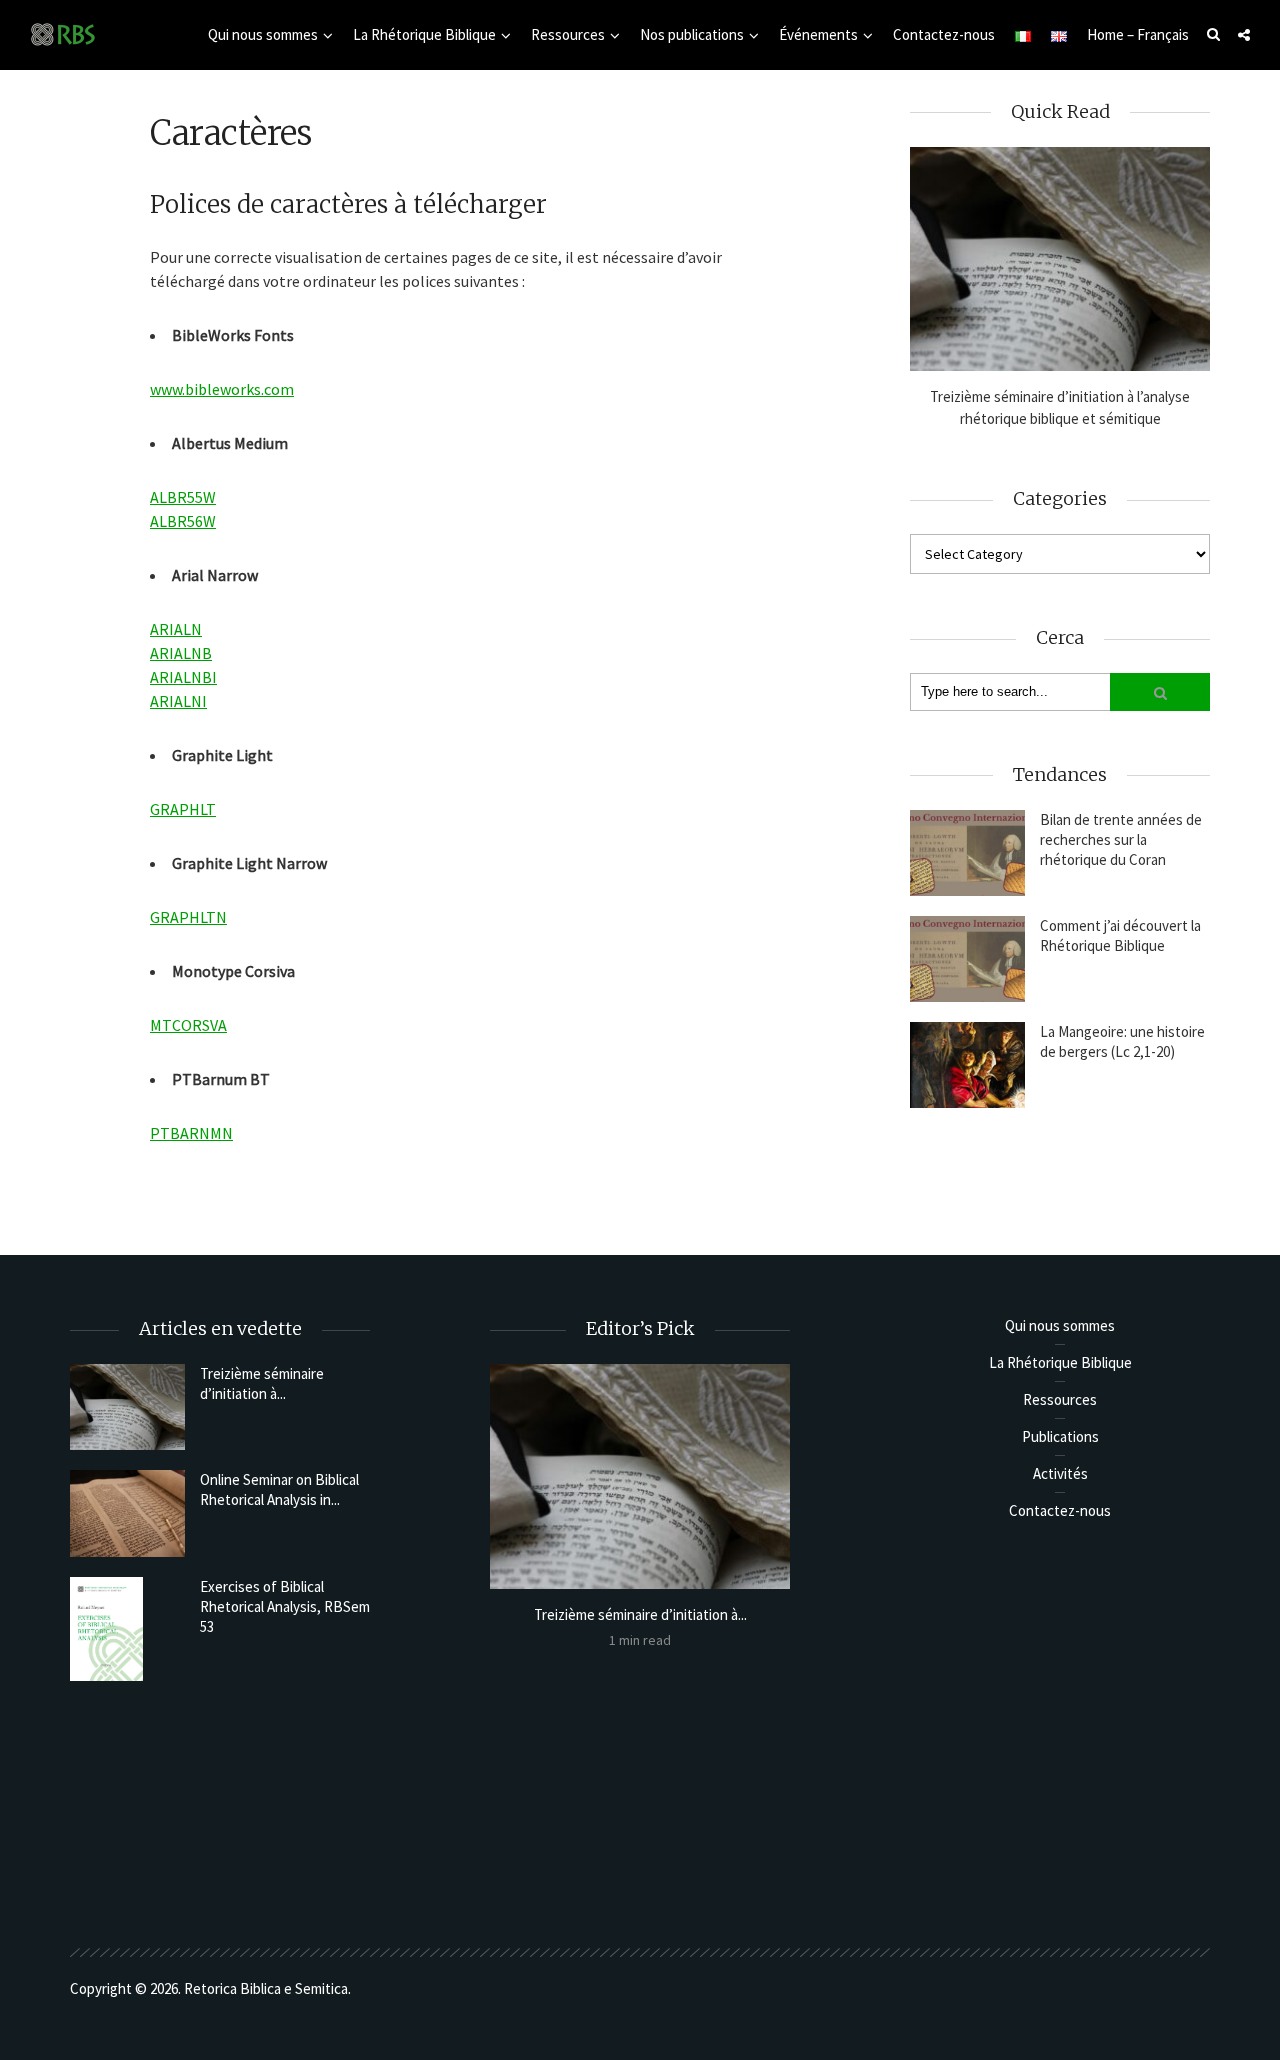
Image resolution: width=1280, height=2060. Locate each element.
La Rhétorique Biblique (424, 34)
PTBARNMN (191, 1133)
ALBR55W (183, 497)
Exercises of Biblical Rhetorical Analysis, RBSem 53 (285, 1606)
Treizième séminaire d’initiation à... (262, 1383)
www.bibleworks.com (222, 389)
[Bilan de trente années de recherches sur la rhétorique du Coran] (967, 853)
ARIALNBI (183, 677)
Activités (1060, 1473)
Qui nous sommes (263, 34)
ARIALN (176, 629)
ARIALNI (178, 701)
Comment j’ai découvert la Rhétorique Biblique (1120, 935)
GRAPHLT (183, 809)
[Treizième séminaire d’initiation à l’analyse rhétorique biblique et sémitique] (1060, 259)
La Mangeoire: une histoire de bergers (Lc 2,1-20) (1122, 1041)
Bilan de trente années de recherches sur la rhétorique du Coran (1121, 839)
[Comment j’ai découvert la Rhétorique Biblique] (967, 959)
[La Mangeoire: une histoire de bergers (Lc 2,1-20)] (967, 1065)
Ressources (568, 34)
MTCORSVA (188, 1025)
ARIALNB (181, 653)
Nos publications (692, 34)
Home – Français (1138, 34)
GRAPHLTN (188, 917)
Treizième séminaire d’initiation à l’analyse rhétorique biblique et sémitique (1060, 407)
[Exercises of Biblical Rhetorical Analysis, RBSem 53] (127, 1629)
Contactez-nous (944, 34)
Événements (818, 34)
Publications (1060, 1436)
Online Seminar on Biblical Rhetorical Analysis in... (279, 1489)
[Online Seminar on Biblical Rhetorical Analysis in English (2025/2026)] (127, 1513)
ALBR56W (183, 521)
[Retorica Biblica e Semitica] (63, 33)
